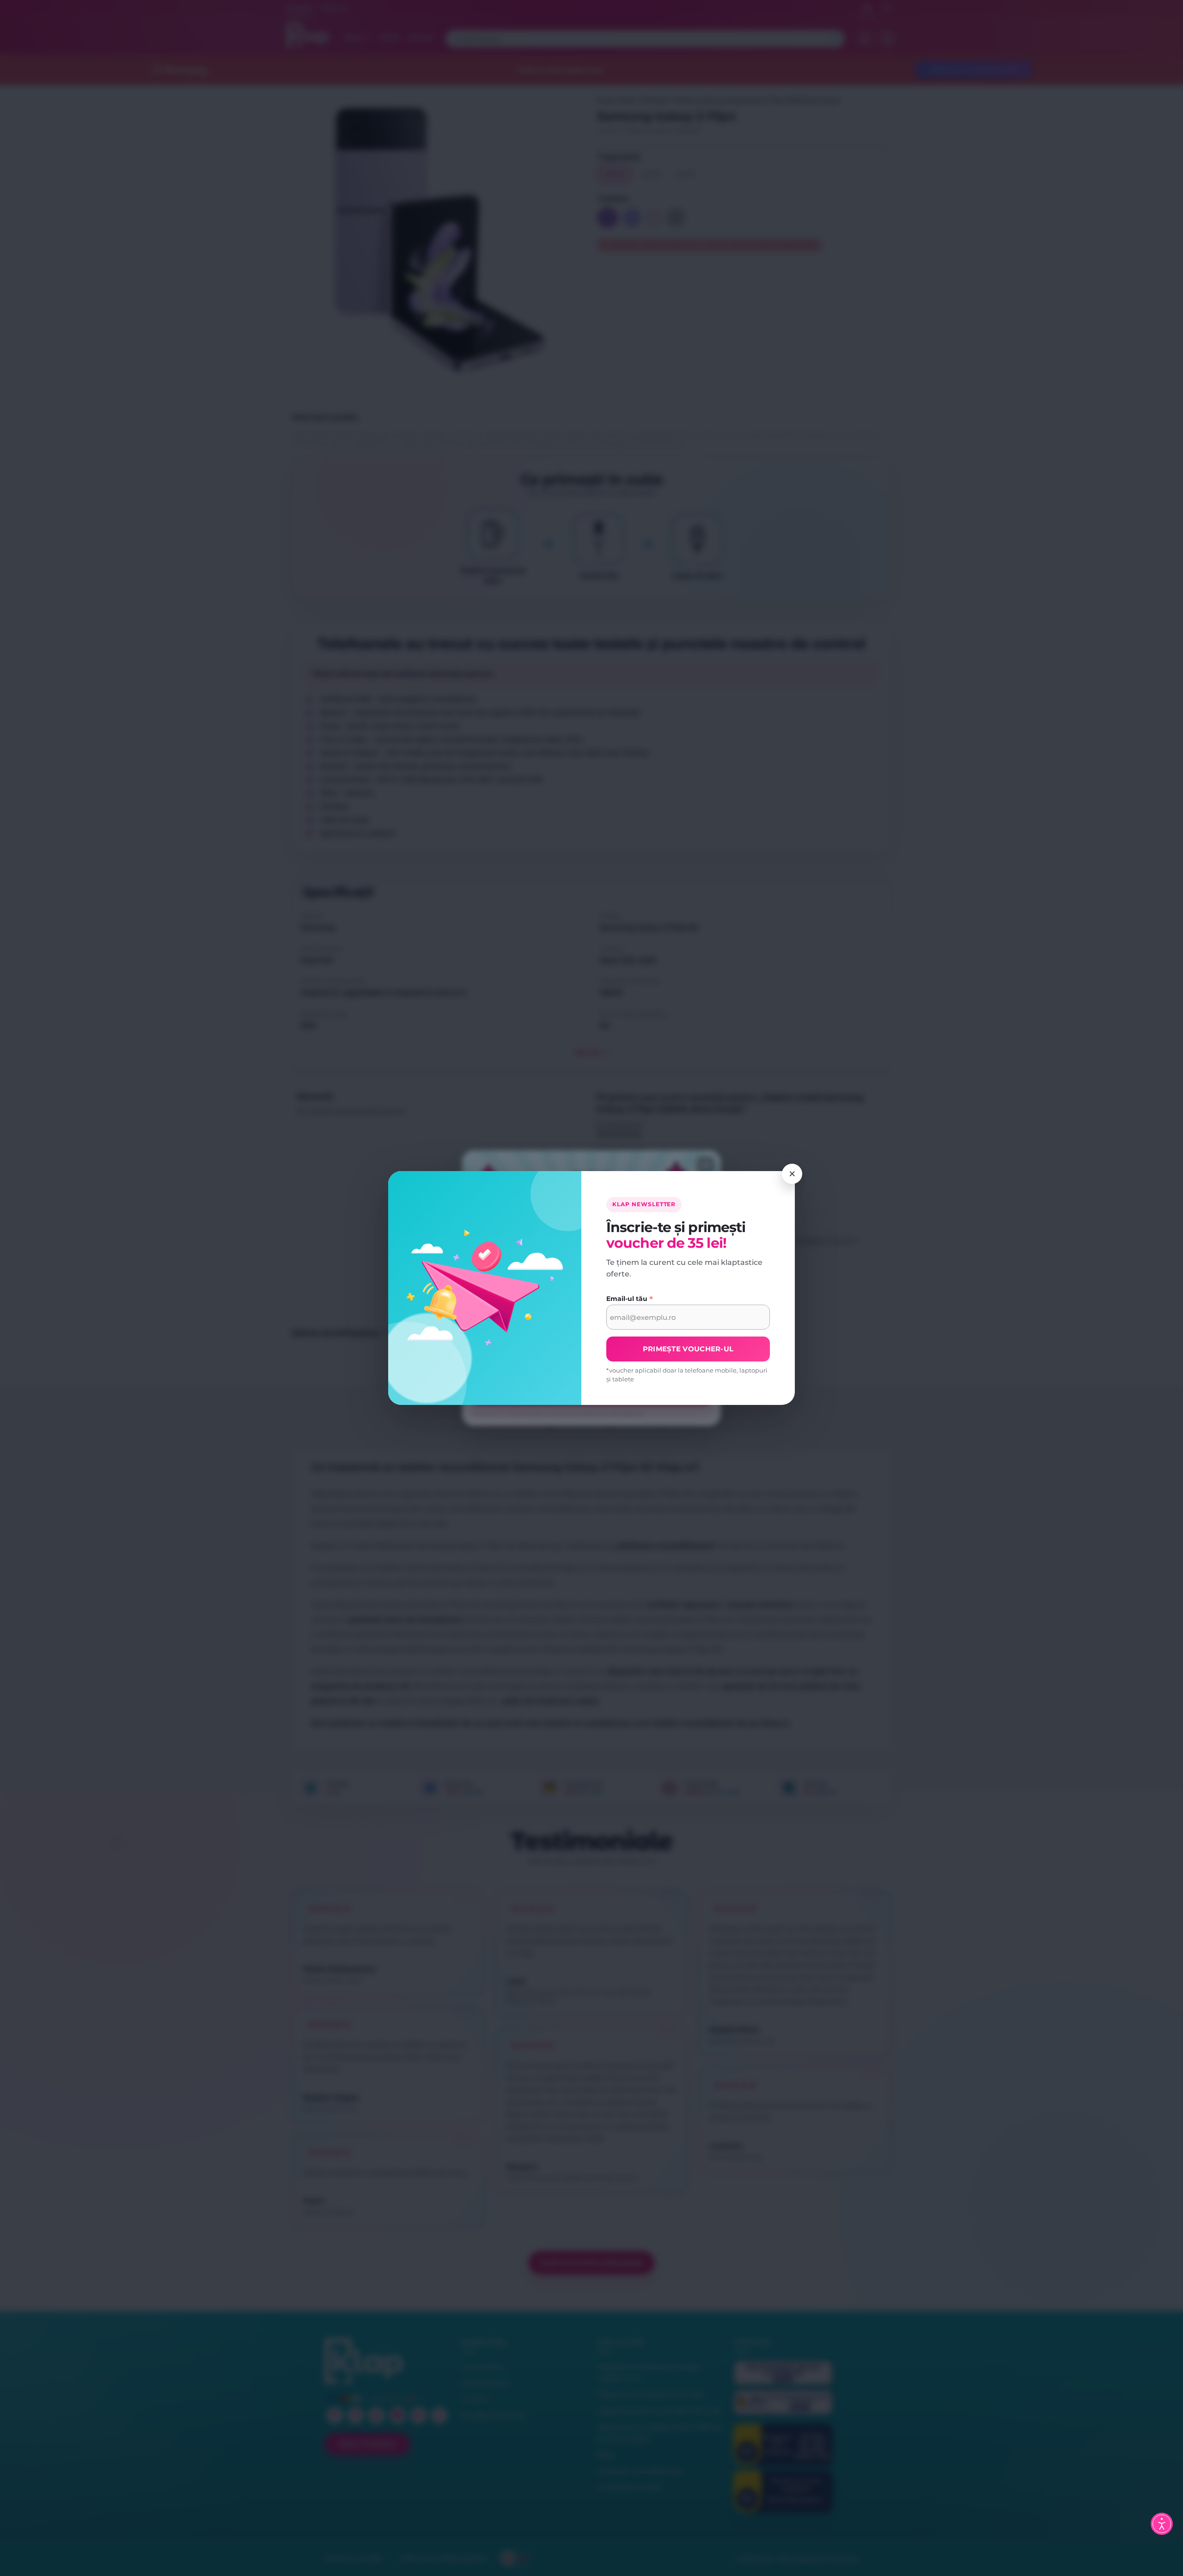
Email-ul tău (630, 1299)
